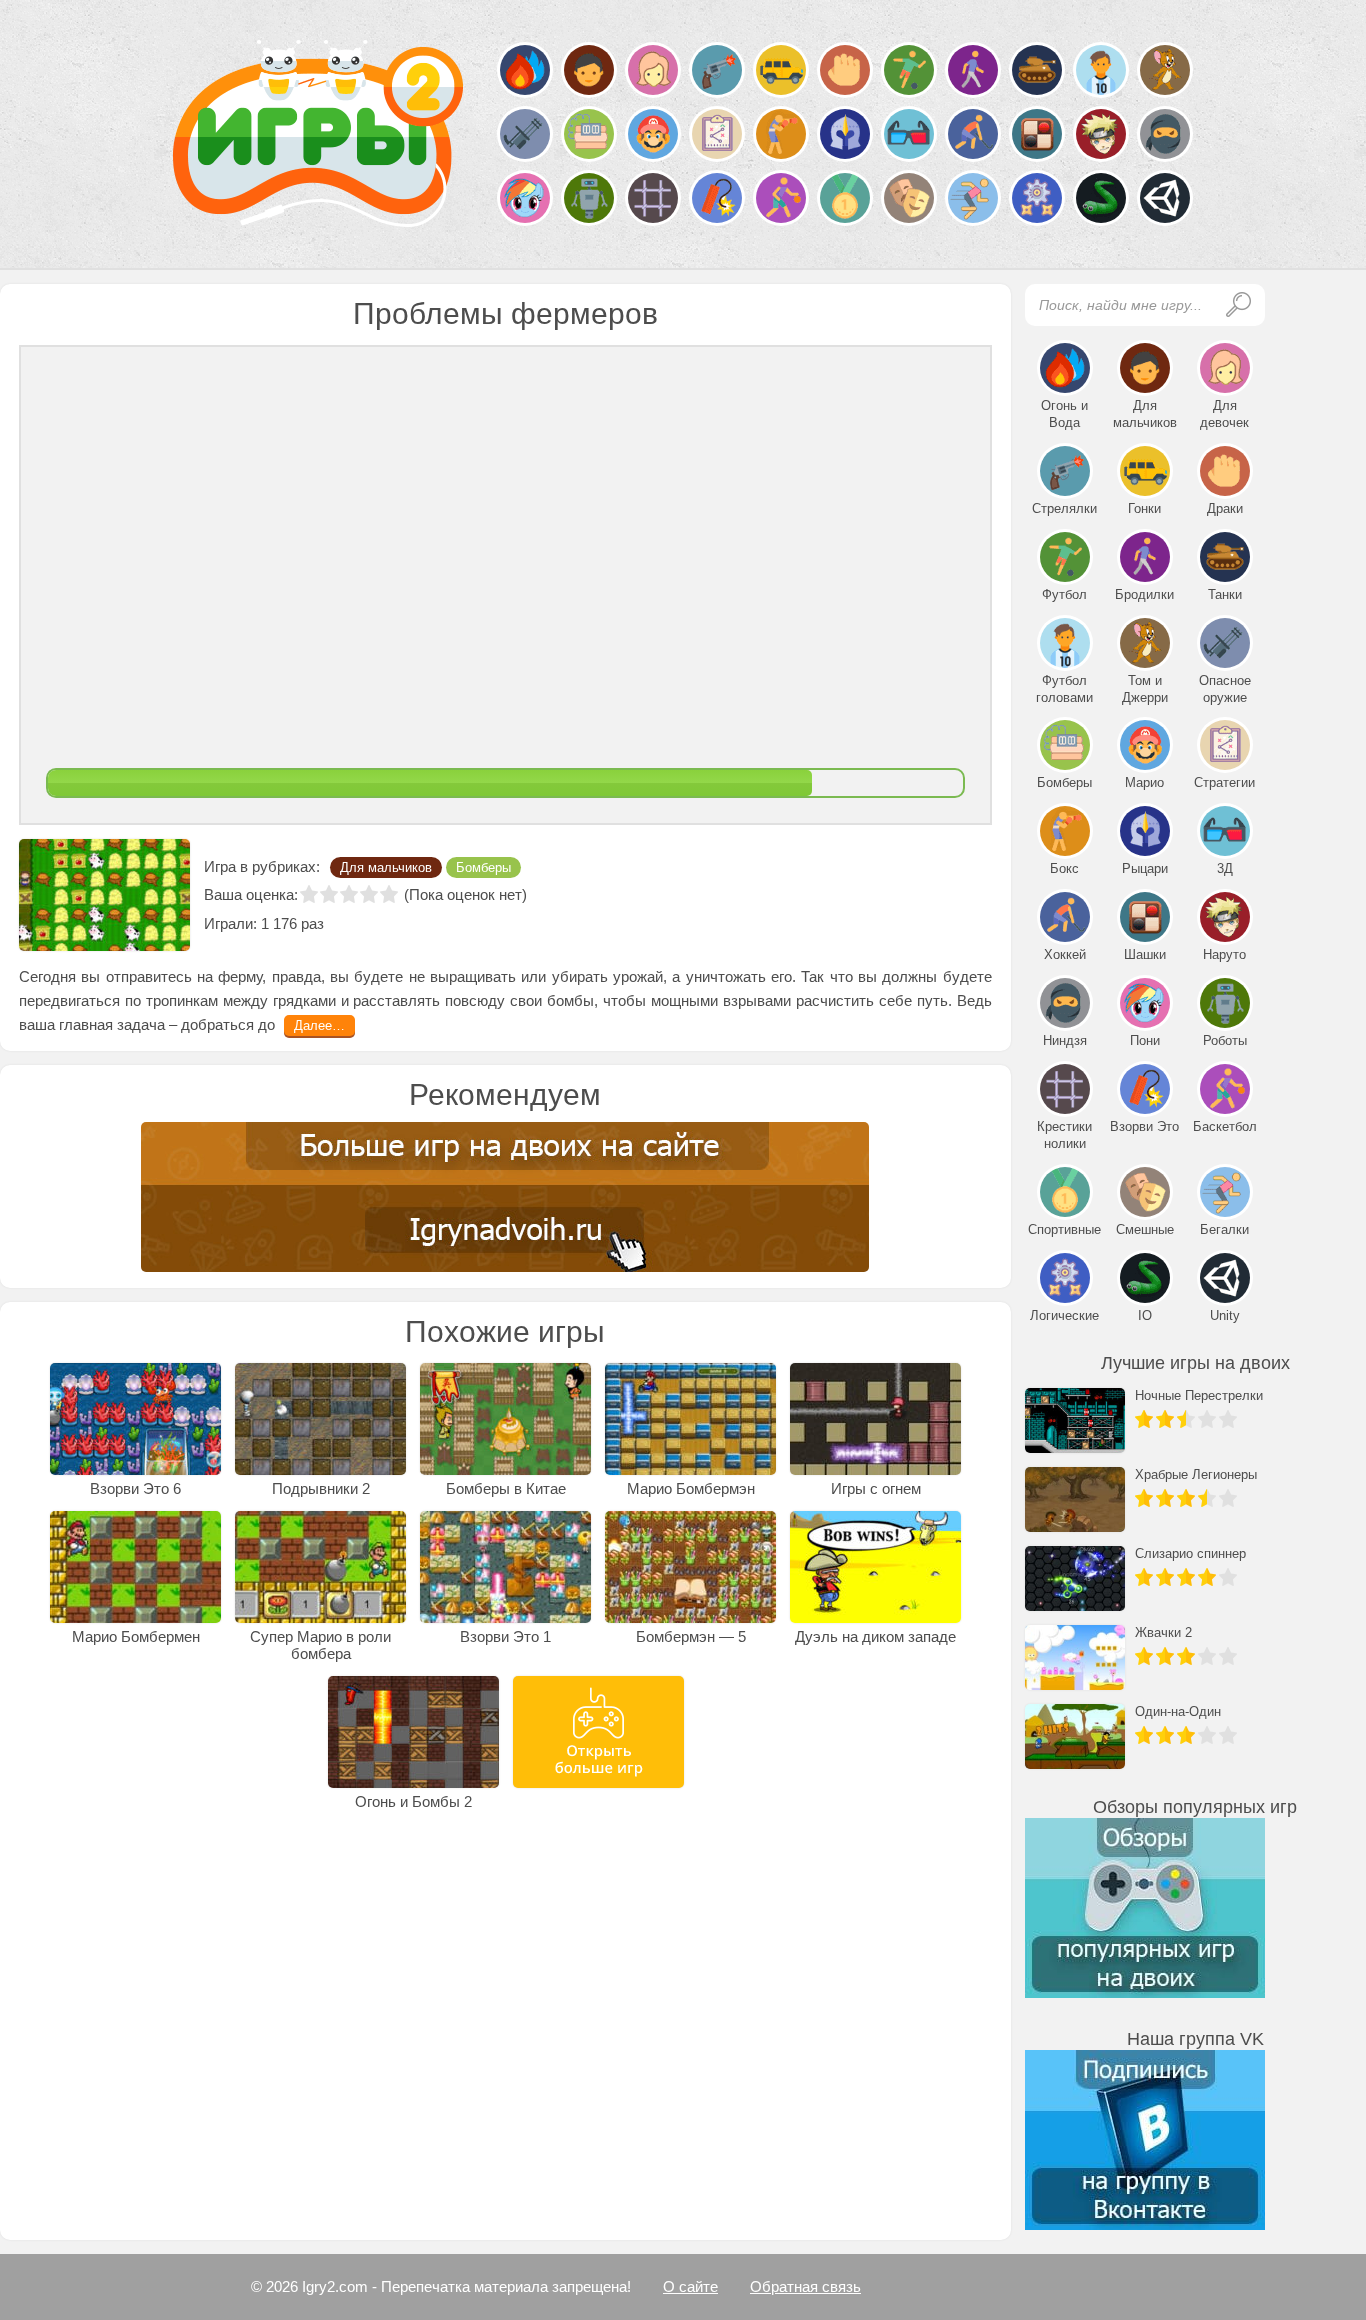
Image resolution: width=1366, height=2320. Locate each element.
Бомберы (483, 867)
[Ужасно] (309, 894)
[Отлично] (389, 894)
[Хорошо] (369, 894)
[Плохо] (329, 894)
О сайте (690, 2286)
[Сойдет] (349, 894)
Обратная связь (805, 2286)
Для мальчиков (386, 867)
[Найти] (1238, 304)
